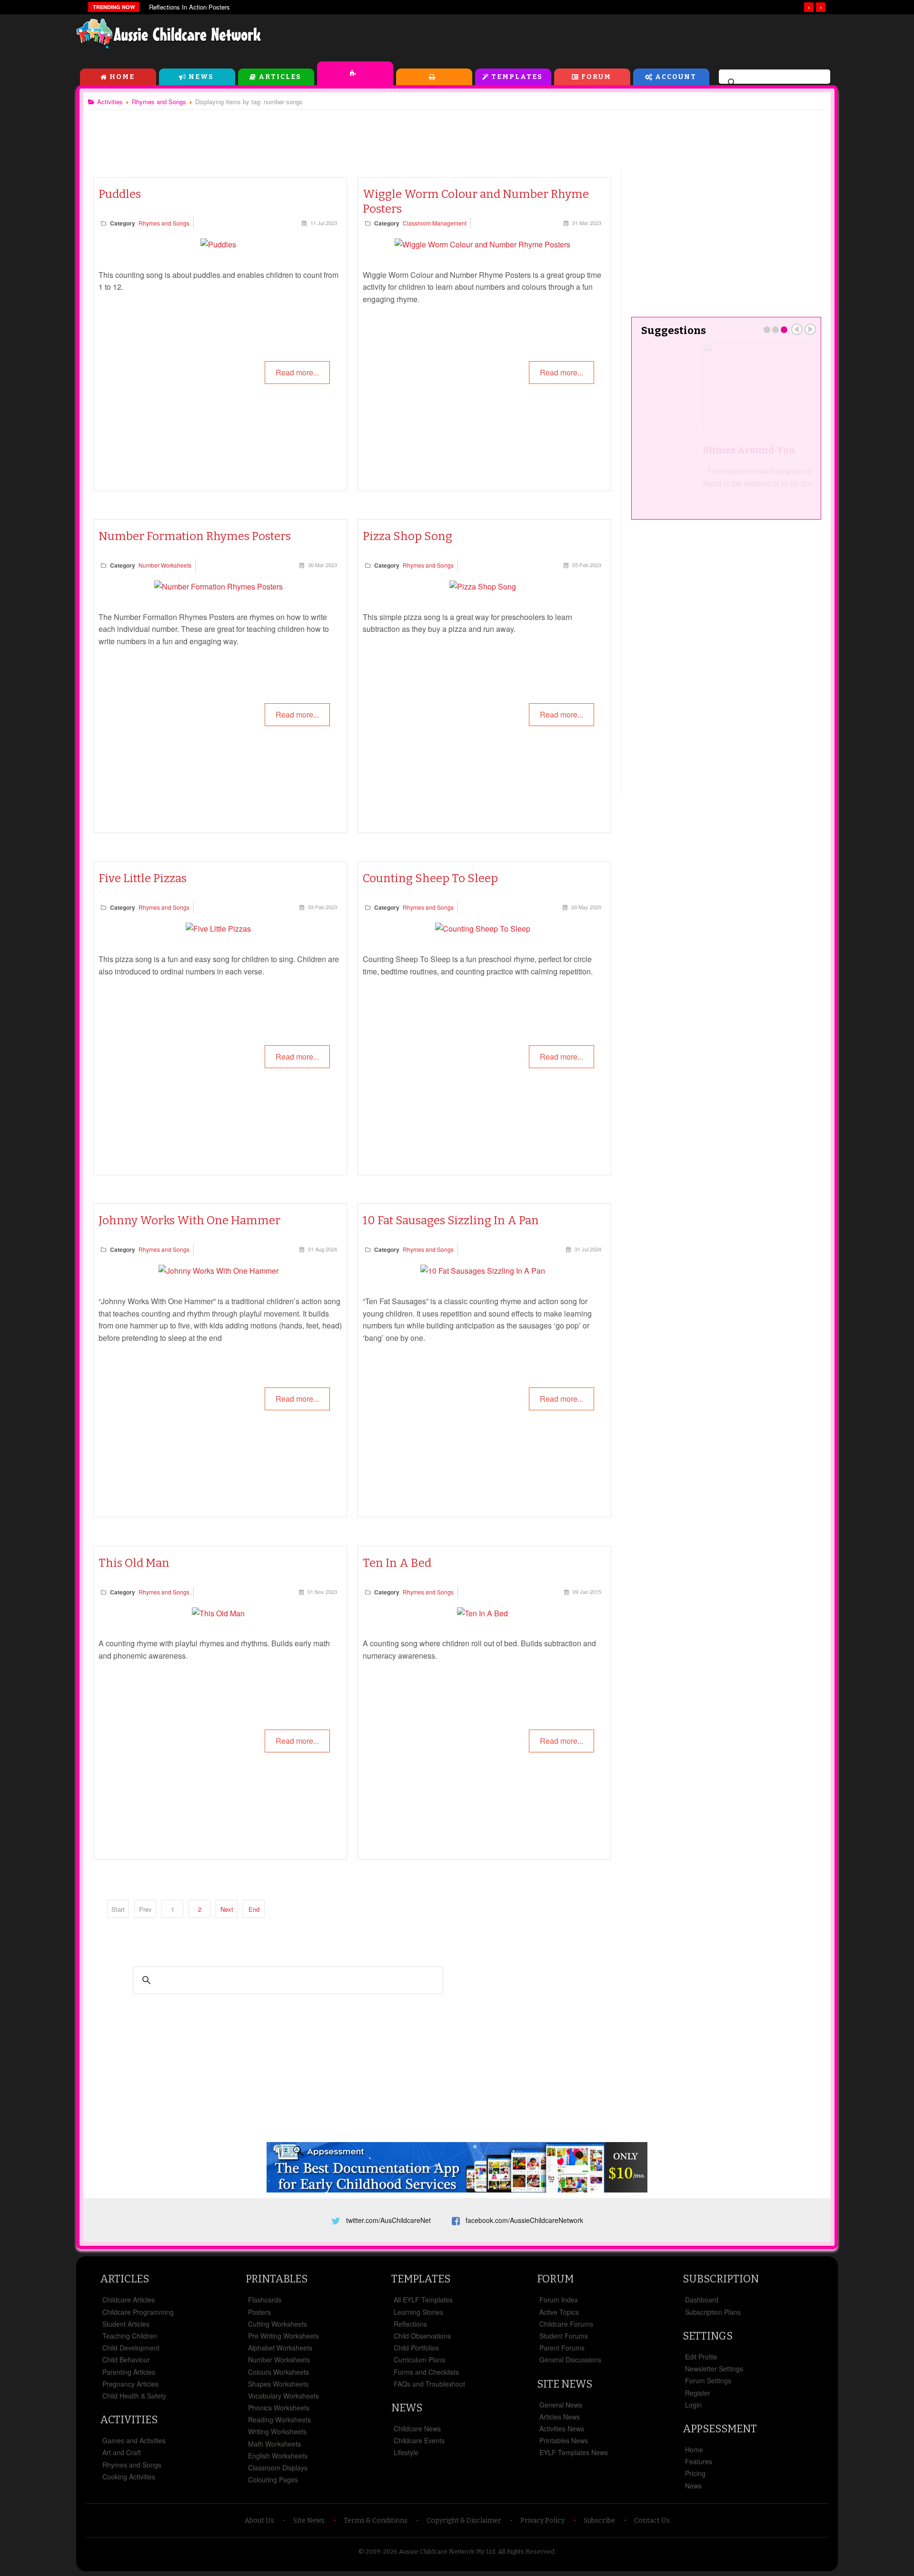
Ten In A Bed (397, 1563)
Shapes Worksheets (278, 2384)
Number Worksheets (165, 565)
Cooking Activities (129, 2477)
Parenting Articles (129, 2372)
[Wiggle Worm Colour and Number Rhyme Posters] (482, 244)
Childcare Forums (566, 2324)
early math (312, 1643)
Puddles (120, 194)
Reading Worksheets (279, 2419)
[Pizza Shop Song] (483, 586)
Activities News (562, 2429)
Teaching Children (130, 2336)
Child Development (131, 2348)
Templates (517, 77)
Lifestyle (406, 2452)
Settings (708, 2336)
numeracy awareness (399, 1656)
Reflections (410, 2324)
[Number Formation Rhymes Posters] (219, 586)
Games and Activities (134, 2440)
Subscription (721, 2279)
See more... (784, 503)
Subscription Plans (713, 2312)
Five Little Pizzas (143, 878)
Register (698, 2393)
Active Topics (559, 2312)
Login (693, 2405)
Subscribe (599, 2521)
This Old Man (134, 1563)
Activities (355, 73)
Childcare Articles (129, 2300)
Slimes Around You (687, 450)
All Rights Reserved (526, 2551)
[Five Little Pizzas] (218, 929)
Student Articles (126, 2324)
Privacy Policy (542, 2521)
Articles (280, 77)
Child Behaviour (126, 2360)
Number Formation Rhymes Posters (195, 536)
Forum (596, 77)
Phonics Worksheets (279, 2408)
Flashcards (265, 2300)
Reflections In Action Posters (189, 7)
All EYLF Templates (423, 2300)
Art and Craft (122, 2452)
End (254, 1909)
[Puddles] (218, 244)
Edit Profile (701, 2357)
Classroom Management (435, 223)
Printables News (564, 2440)
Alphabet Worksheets (280, 2348)
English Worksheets (278, 2456)
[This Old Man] (218, 1613)
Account (676, 77)
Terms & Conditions (376, 2521)
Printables (434, 77)
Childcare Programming (138, 2312)
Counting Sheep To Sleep (430, 878)
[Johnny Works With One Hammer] (219, 1271)
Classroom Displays (278, 2468)
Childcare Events (419, 2440)
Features (699, 2461)
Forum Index (559, 2300)
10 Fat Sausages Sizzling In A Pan (451, 1220)
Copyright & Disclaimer (464, 2521)
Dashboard (702, 2300)
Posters (259, 2312)
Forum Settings (708, 2380)
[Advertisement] (622, 38)
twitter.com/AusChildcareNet (388, 2220)
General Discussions (570, 2360)
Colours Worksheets (278, 2372)
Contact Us (652, 2521)
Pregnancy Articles (130, 2384)
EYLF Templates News (574, 2452)
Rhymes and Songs (164, 223)
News (201, 77)
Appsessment (720, 2429)
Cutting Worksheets (278, 2324)
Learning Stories (418, 2312)
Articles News (560, 2417)
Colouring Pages (273, 2479)
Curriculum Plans (419, 2360)
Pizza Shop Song (407, 536)
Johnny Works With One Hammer (189, 1220)
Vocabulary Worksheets (283, 2396)
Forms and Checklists (426, 2372)
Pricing (695, 2473)
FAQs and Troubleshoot (429, 2384)
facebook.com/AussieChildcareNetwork (524, 2220)
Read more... (297, 372)
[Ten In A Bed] (482, 1613)
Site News (565, 2384)
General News (561, 2405)
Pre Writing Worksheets (283, 2336)
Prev (797, 329)
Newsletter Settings (714, 2369)
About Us (259, 2521)
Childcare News (417, 2429)
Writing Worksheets (277, 2431)
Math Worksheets (274, 2444)
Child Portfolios (416, 2348)
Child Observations (422, 2336)
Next (227, 1909)
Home (122, 77)
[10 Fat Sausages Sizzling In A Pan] (483, 1271)
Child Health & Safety (134, 2396)
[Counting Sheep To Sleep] (483, 929)
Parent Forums (562, 2348)
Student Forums (564, 2336)
